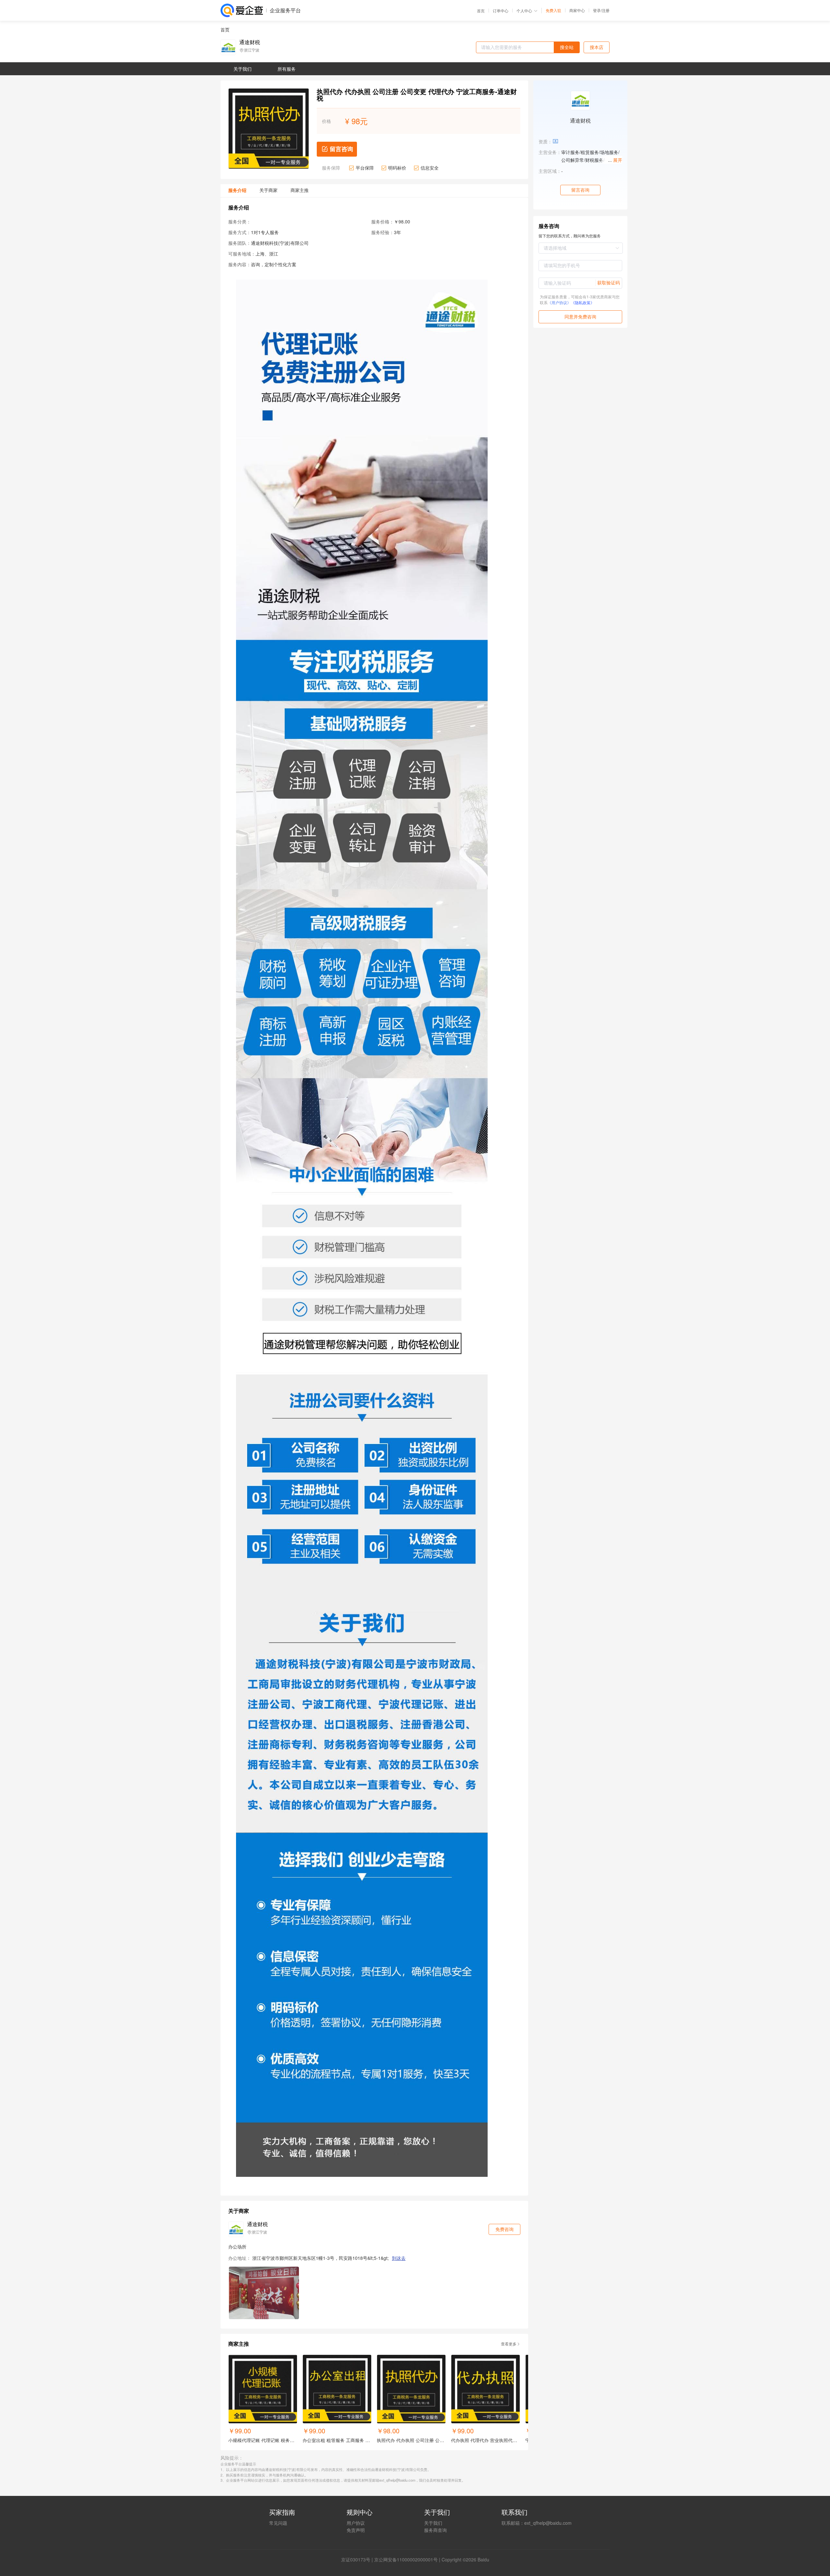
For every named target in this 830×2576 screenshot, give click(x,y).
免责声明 (356, 2530)
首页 (481, 11)
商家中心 (577, 10)
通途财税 (250, 42)
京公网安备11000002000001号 (406, 2559)
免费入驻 (553, 10)
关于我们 (433, 2523)
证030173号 (358, 2559)
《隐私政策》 (583, 302)
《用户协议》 (559, 302)
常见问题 (278, 2523)
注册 (606, 10)
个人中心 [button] (524, 11)
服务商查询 (435, 2530)
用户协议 (356, 2523)
